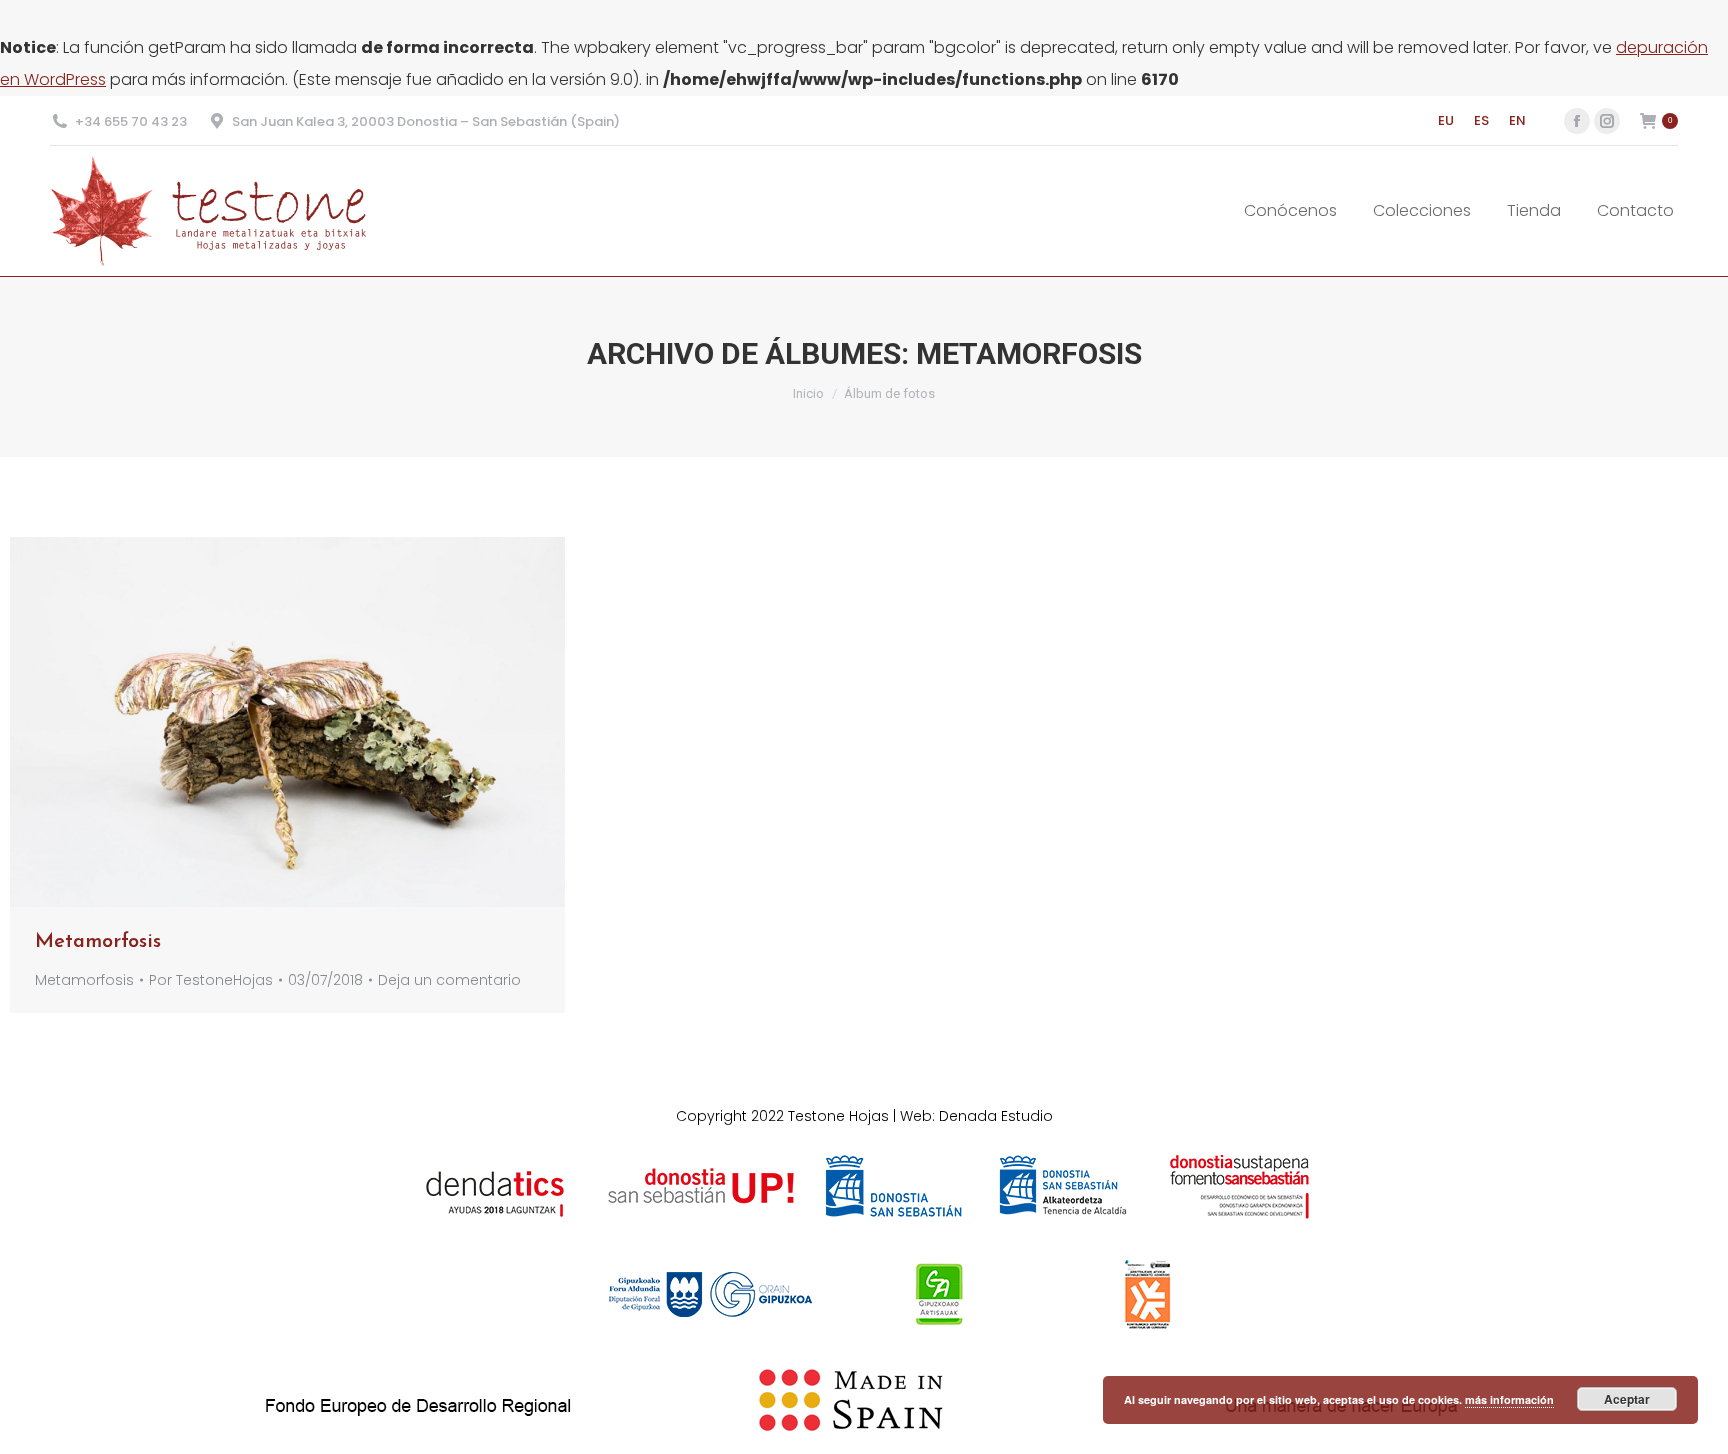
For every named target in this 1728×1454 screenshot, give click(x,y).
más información (1509, 1399)
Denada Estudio (996, 1116)
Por (211, 980)
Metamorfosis (98, 942)
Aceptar (1627, 1399)
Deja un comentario (449, 980)
